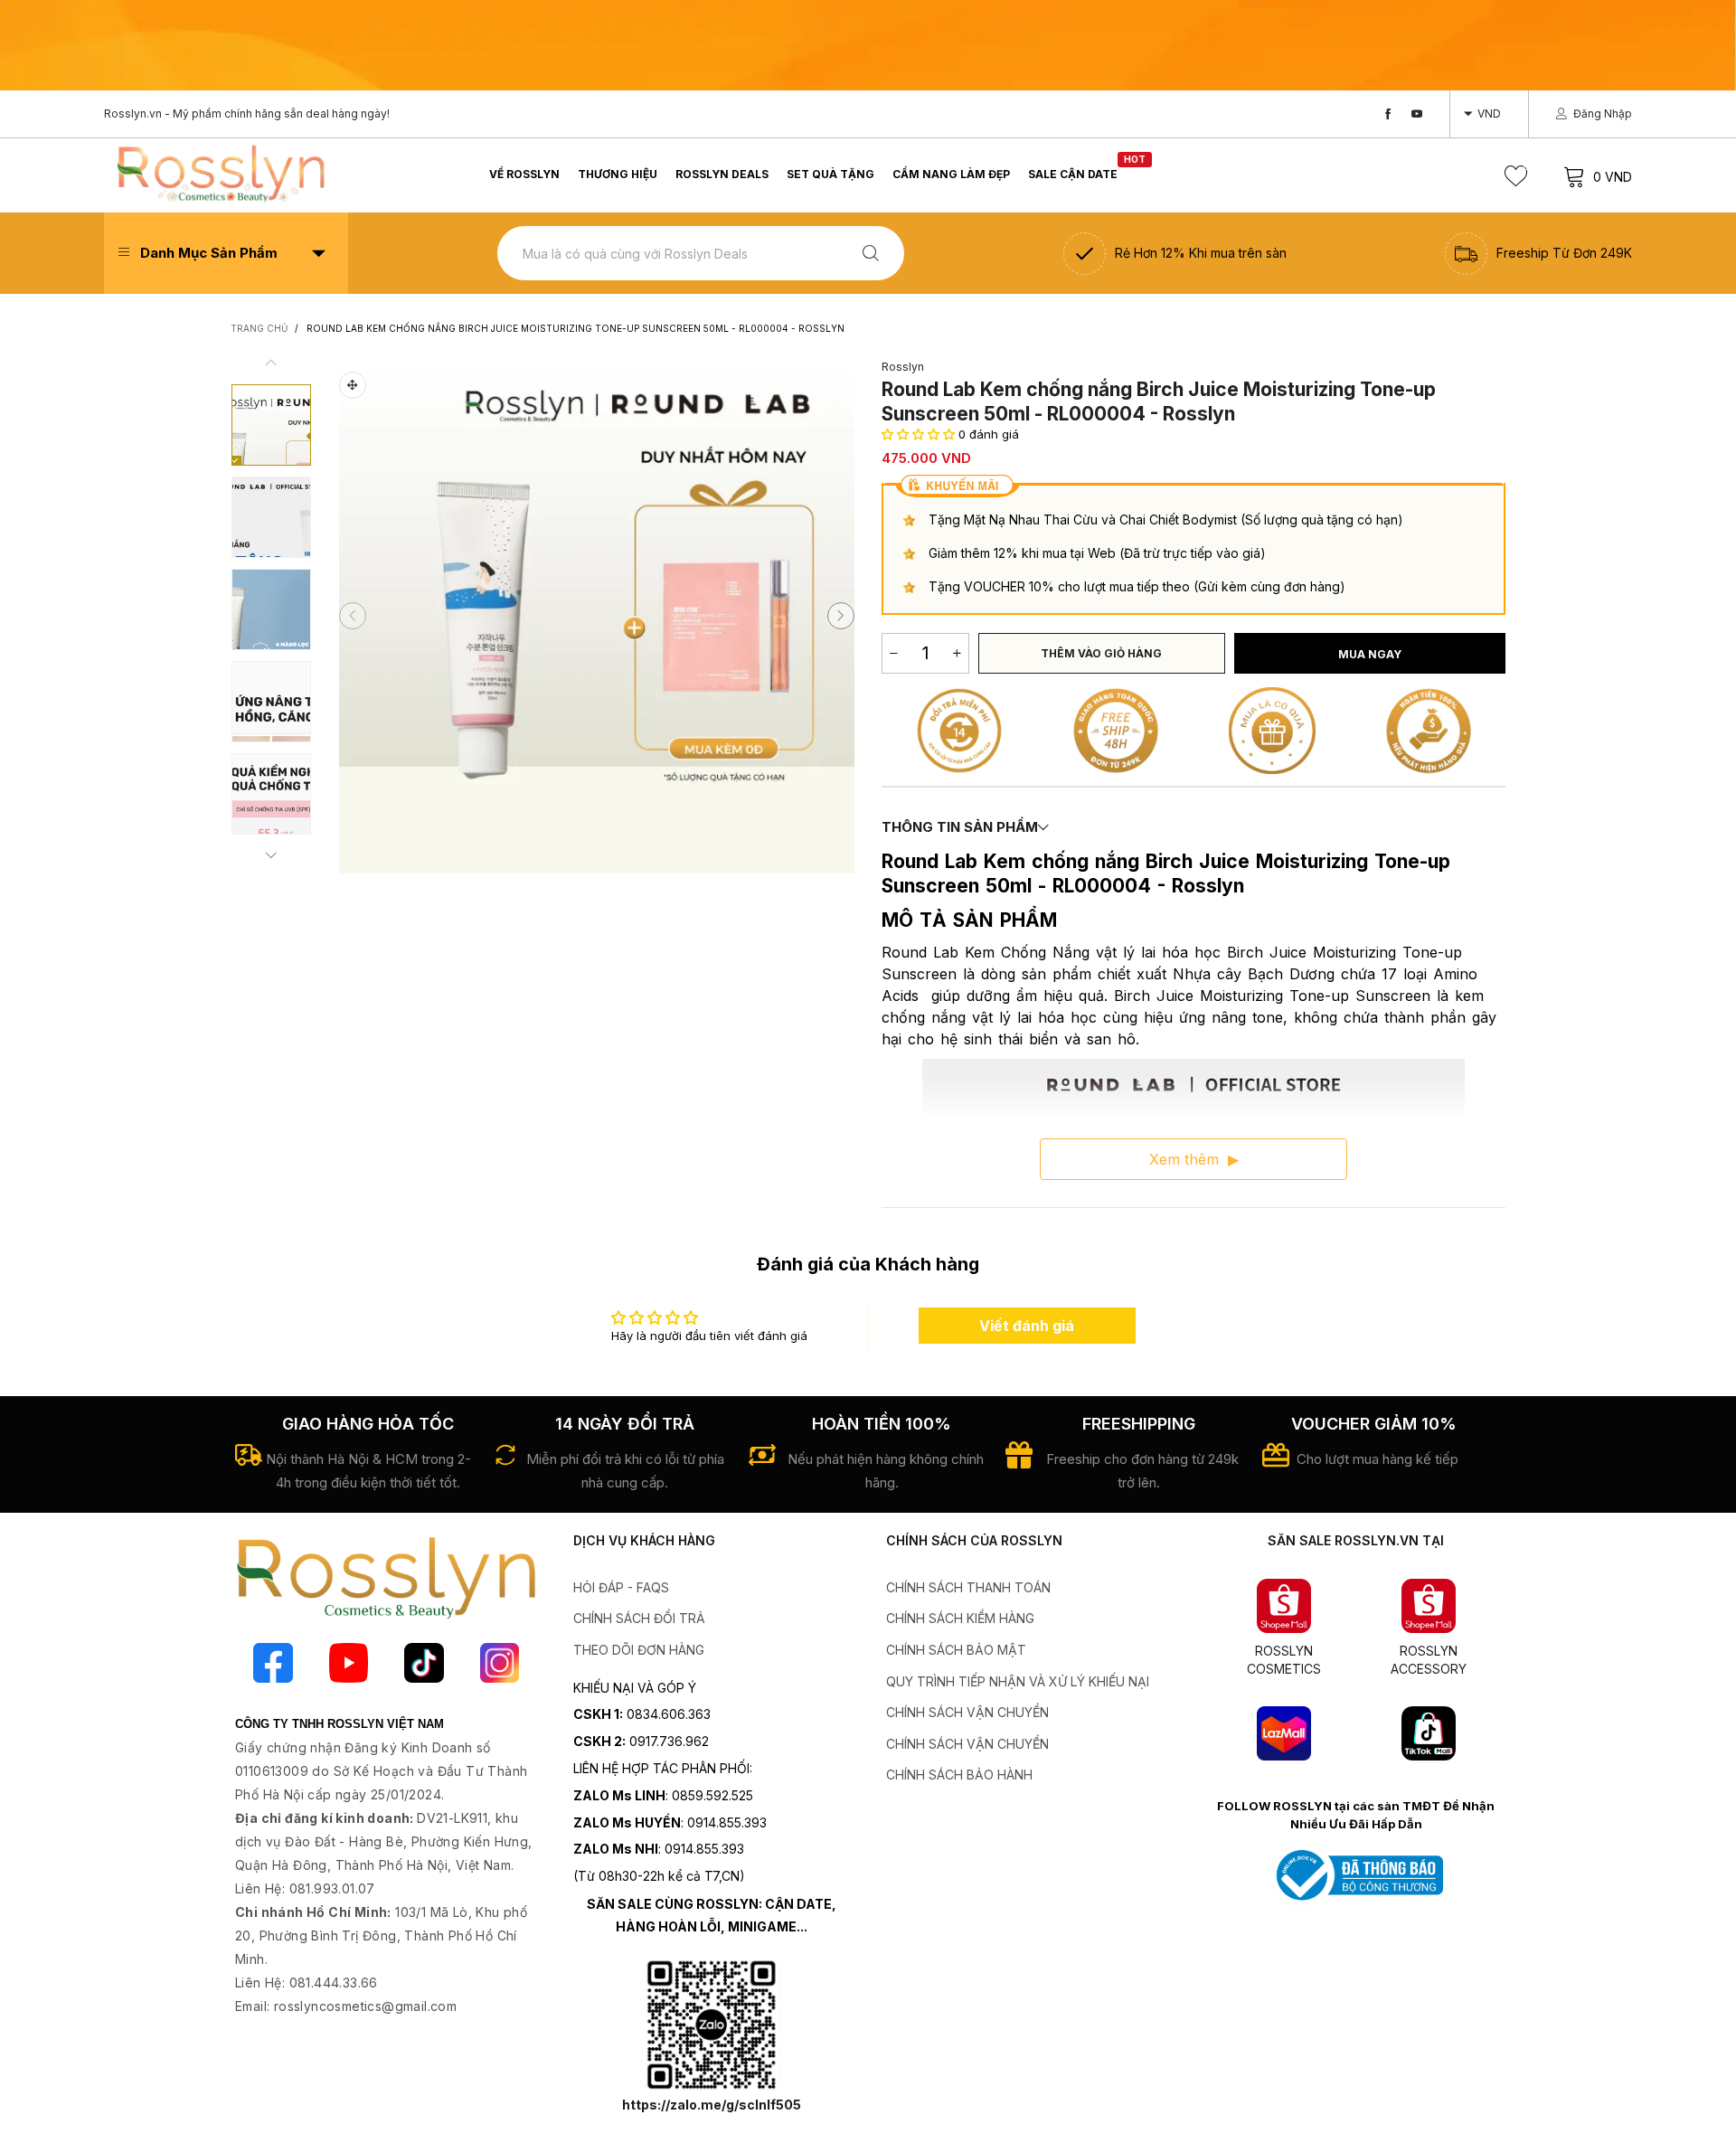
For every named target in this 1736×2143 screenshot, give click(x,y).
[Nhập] (871, 254)
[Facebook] (1388, 114)
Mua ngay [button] (1370, 654)
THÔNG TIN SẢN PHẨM (960, 827)
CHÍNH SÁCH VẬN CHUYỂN (967, 1712)
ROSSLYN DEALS (722, 174)
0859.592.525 (712, 1795)
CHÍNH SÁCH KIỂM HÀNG (960, 1618)
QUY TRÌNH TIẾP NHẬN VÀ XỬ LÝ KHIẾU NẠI (1018, 1681)
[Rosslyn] (220, 173)
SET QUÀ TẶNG (830, 174)
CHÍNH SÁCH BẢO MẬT (956, 1650)
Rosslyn (903, 367)
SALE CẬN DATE (1073, 173)
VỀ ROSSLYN (524, 174)
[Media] (353, 385)
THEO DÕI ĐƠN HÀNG (639, 1650)
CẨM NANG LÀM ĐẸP (951, 174)
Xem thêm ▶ (1194, 1159)
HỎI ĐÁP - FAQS (621, 1587)
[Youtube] (1417, 114)
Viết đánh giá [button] (1027, 1326)
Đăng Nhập (1603, 113)
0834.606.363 (669, 1714)
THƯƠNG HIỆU (618, 174)
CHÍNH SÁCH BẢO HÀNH (959, 1775)
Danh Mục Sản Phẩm (209, 253)
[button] (353, 616)
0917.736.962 (669, 1741)
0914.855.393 (727, 1822)
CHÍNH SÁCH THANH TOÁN (968, 1587)
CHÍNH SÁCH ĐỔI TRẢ (639, 1618)
